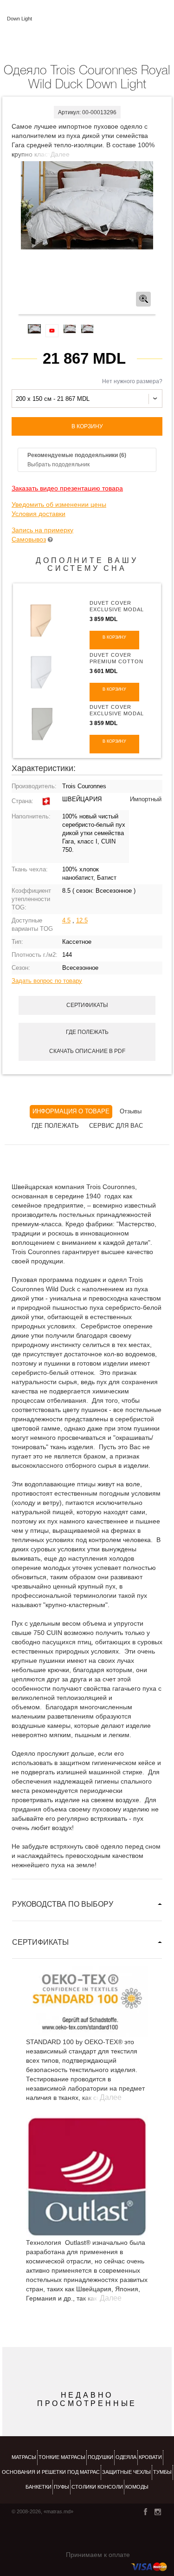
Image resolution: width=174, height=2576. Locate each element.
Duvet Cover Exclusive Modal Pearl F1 (117, 609)
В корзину (87, 426)
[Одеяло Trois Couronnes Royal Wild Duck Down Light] (87, 205)
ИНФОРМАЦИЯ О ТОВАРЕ (71, 1111)
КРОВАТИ (150, 2457)
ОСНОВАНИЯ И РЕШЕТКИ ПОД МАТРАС (51, 2472)
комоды (137, 2487)
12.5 (82, 920)
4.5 (66, 920)
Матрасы (24, 2457)
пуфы (61, 2487)
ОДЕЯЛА (126, 2457)
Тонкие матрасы (62, 2457)
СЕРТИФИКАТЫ (40, 1942)
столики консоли (97, 2487)
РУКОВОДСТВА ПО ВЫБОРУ (63, 1904)
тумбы (162, 2472)
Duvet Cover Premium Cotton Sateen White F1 (116, 661)
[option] (87, 206)
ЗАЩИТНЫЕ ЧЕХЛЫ (126, 2472)
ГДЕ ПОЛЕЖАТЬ (55, 1126)
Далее (60, 154)
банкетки (39, 2487)
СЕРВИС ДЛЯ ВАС (116, 1126)
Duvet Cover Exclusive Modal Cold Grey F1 (117, 713)
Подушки (100, 2457)
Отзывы (131, 1111)
